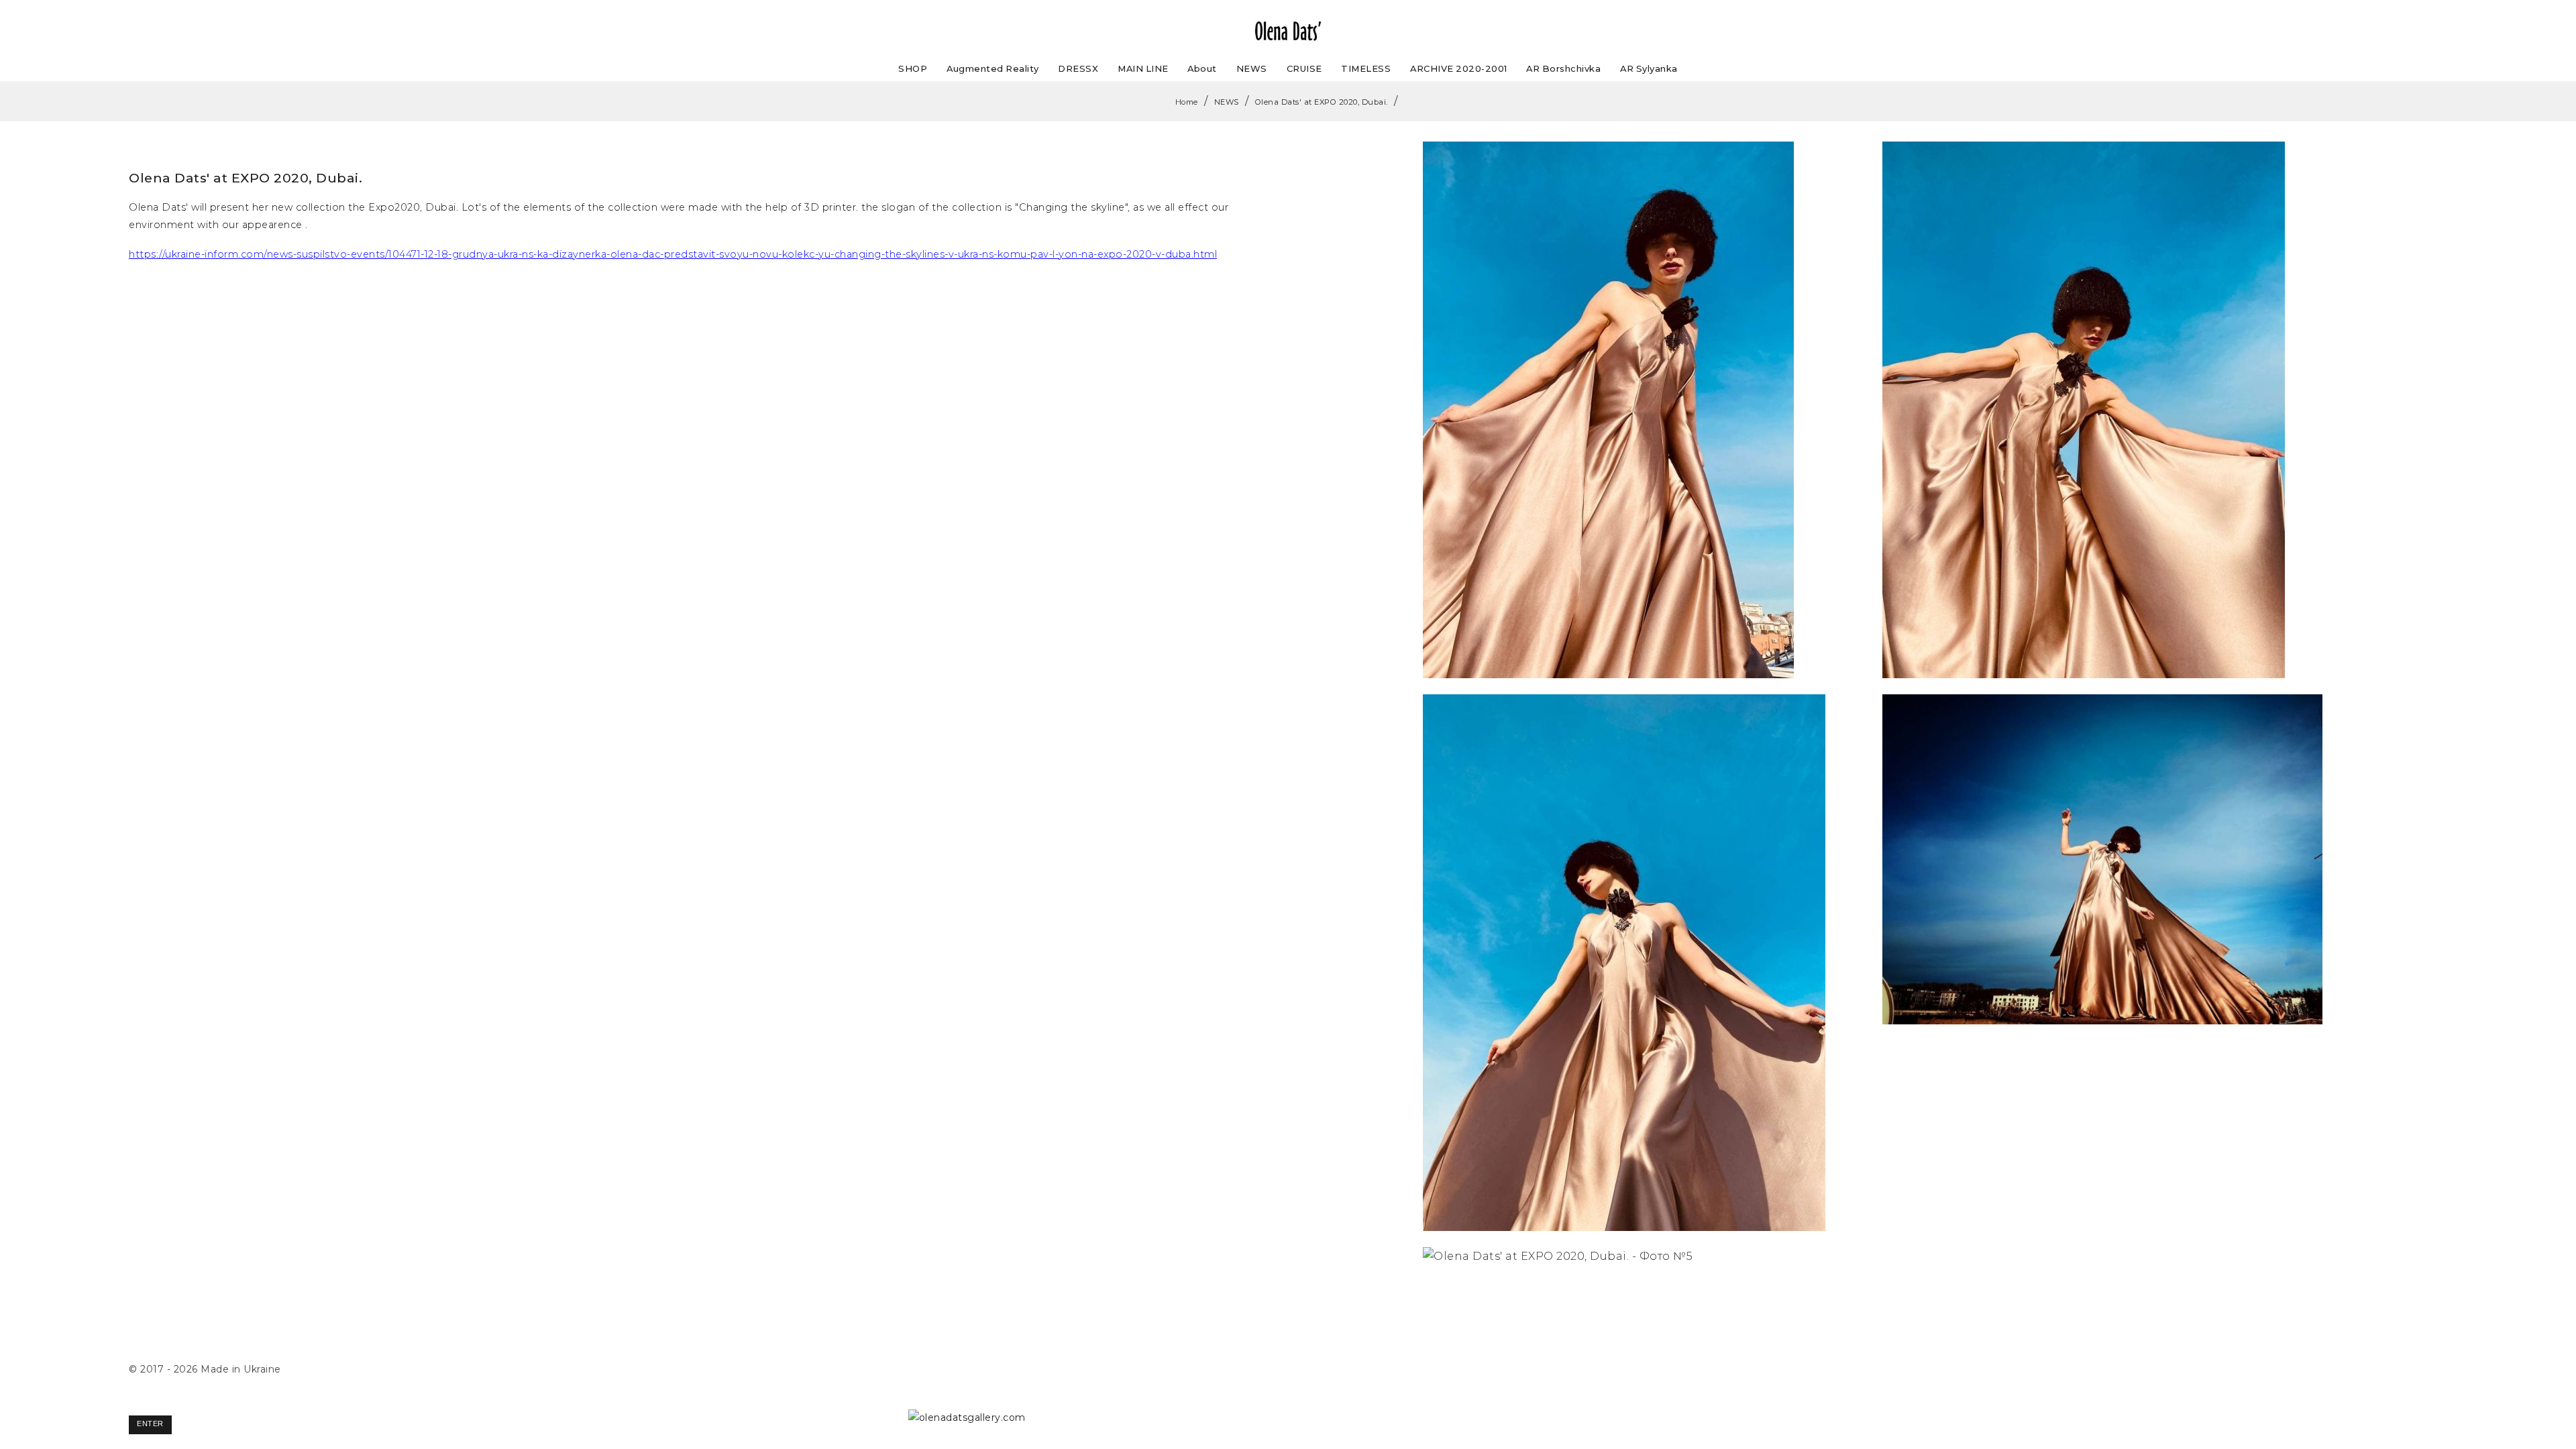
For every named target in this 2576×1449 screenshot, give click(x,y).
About (1202, 68)
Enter (150, 1424)
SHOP (913, 68)
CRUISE (1304, 68)
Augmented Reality (993, 68)
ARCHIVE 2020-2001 (1459, 68)
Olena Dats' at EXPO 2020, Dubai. (1322, 102)
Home (1187, 102)
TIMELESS (1366, 68)
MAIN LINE (1143, 68)
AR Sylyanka (1649, 68)
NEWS (1252, 68)
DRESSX (1078, 68)
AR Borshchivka (1563, 68)
